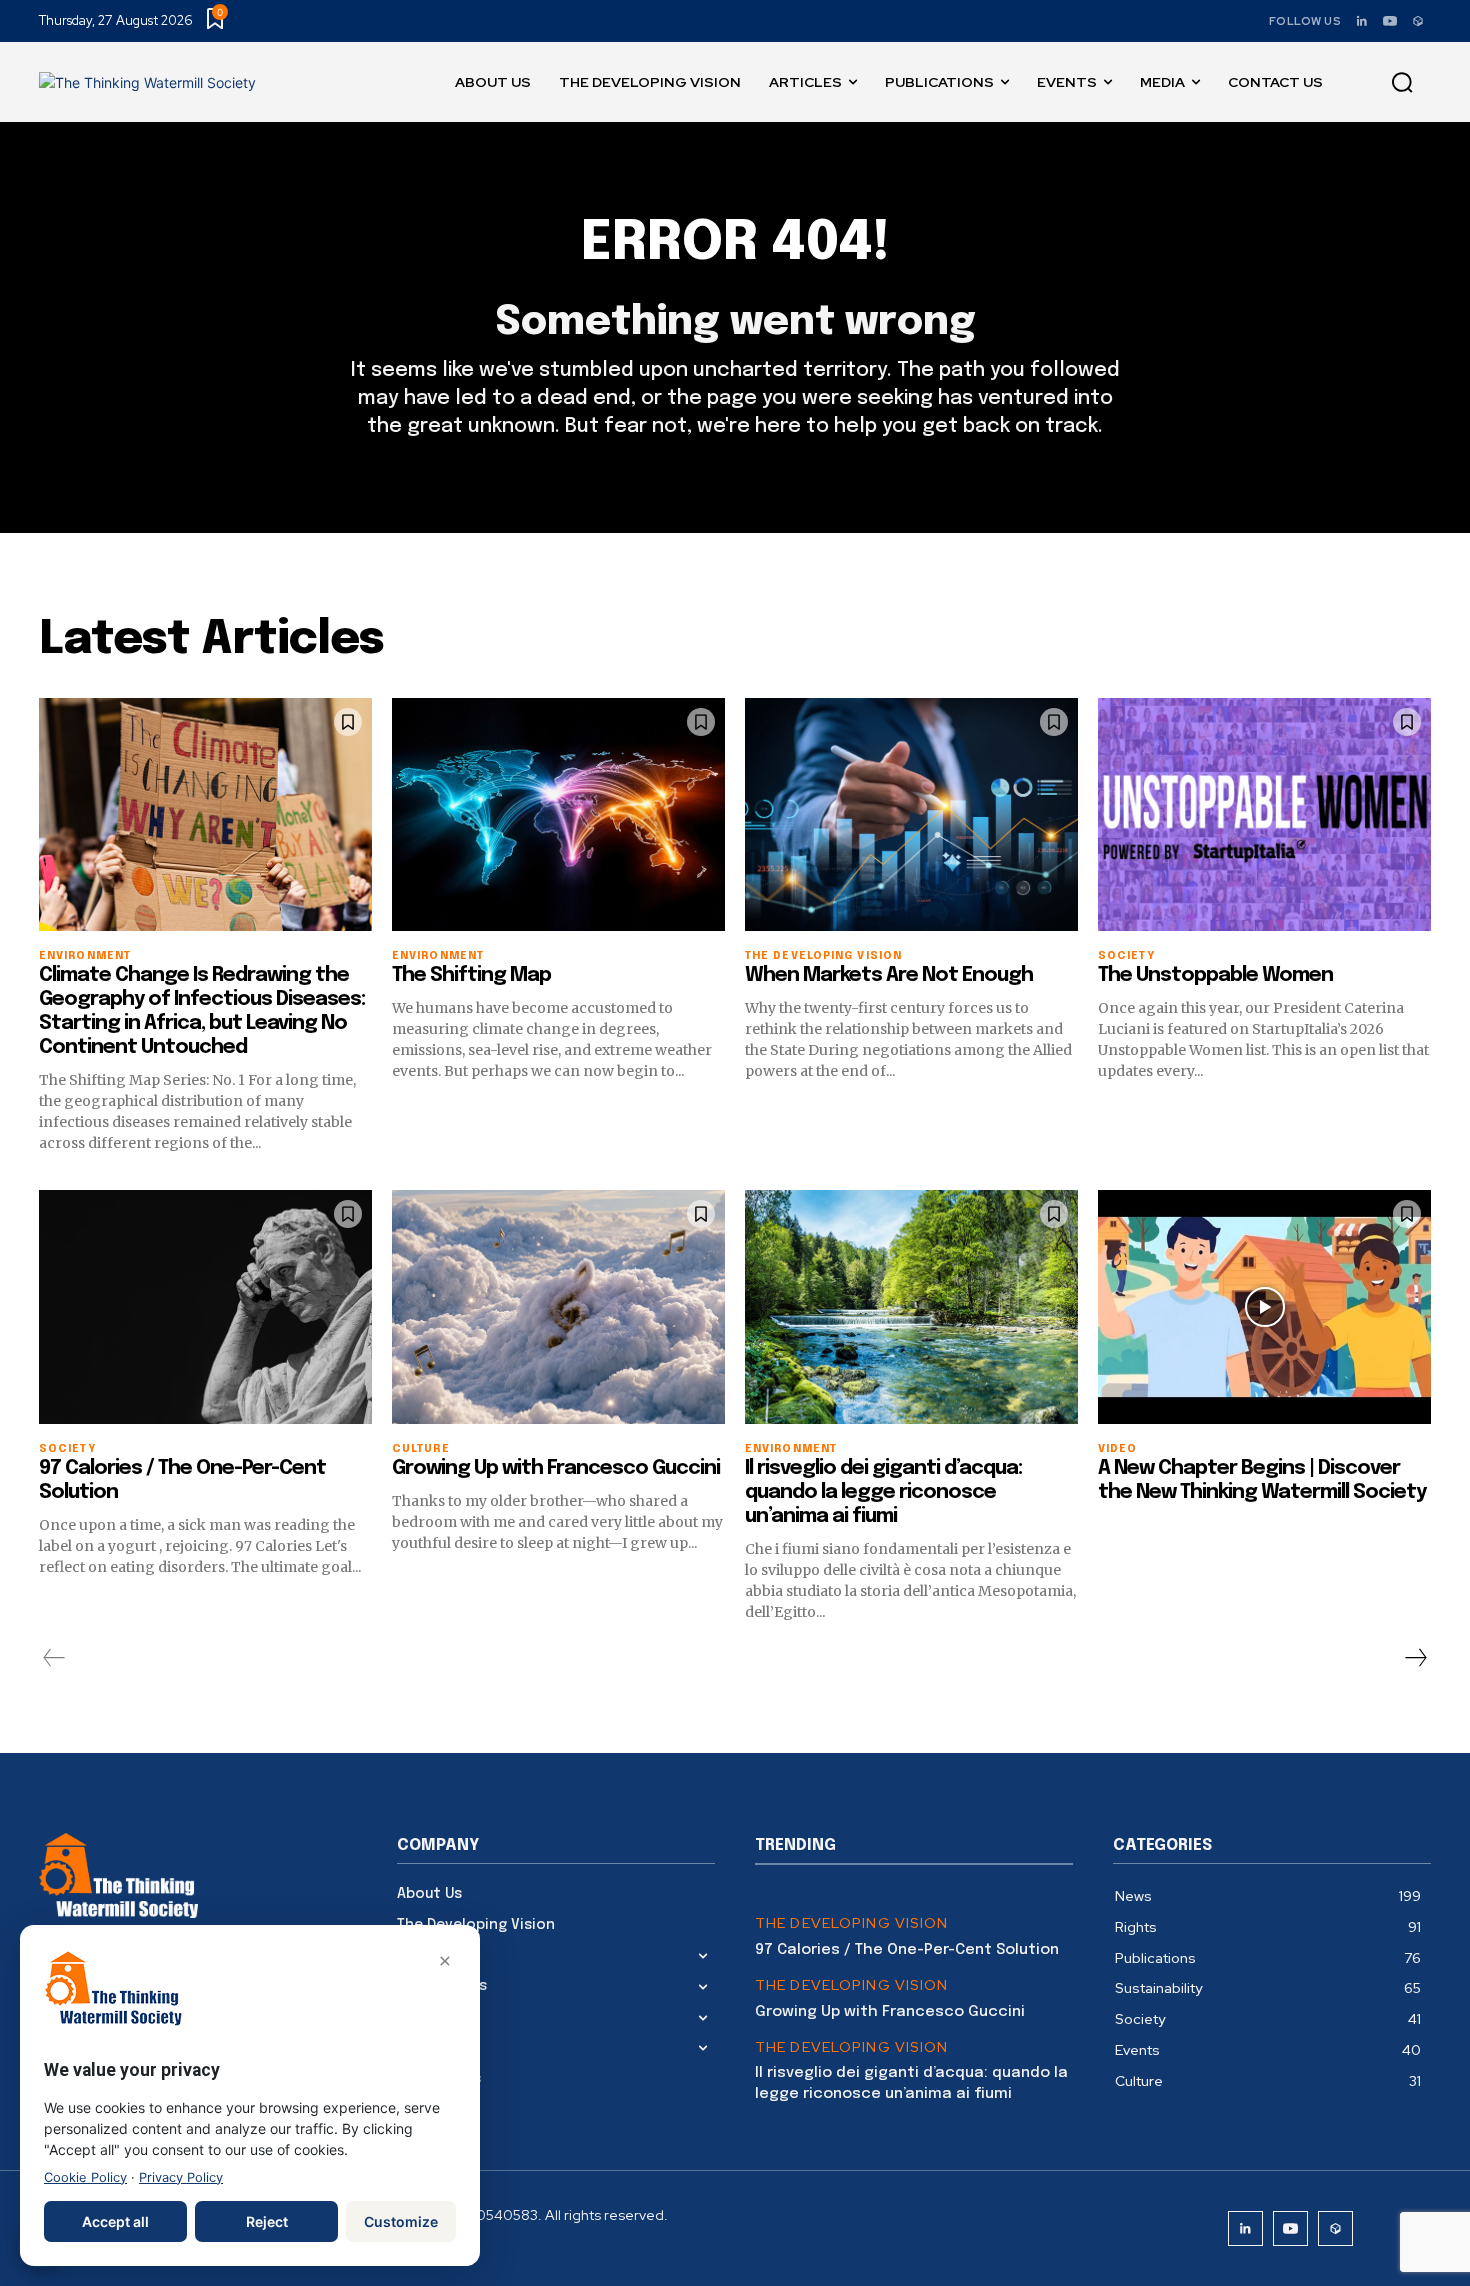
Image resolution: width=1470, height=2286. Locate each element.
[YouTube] (1390, 21)
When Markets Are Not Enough (889, 975)
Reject (267, 2221)
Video (1118, 1449)
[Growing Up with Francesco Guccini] (558, 1306)
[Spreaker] (1418, 21)
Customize (401, 2221)
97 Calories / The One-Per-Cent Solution (907, 1950)
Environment (85, 956)
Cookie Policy (85, 2177)
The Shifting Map (471, 975)
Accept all (115, 2221)
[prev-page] (54, 1658)
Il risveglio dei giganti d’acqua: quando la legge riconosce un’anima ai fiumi (883, 1492)
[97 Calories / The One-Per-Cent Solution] (205, 1306)
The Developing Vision (852, 1923)
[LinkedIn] (1362, 21)
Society (1126, 956)
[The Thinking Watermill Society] (147, 82)
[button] (1402, 83)
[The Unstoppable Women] (1264, 814)
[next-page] (1415, 1658)
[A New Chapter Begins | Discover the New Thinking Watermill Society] (1264, 1306)
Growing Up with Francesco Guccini (556, 1468)
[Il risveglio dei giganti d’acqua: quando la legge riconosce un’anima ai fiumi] (911, 1306)
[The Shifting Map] (558, 814)
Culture (421, 1449)
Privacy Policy (181, 2177)
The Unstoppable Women (1215, 975)
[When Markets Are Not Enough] (911, 814)
